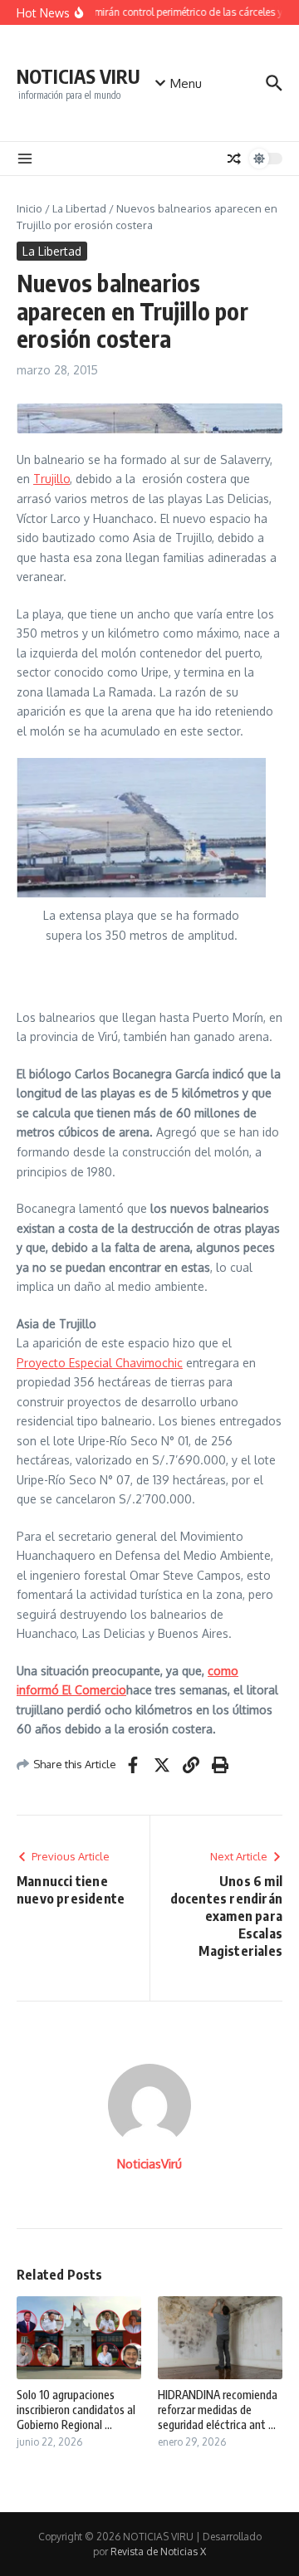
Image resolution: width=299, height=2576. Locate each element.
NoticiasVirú (149, 2164)
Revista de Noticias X (158, 2552)
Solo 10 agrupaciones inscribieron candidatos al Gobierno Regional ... (76, 2410)
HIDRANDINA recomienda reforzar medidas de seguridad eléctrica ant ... (218, 2410)
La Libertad (79, 208)
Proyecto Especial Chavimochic (100, 1363)
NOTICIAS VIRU (78, 76)
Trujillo (51, 479)
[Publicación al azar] (234, 159)
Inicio (29, 208)
